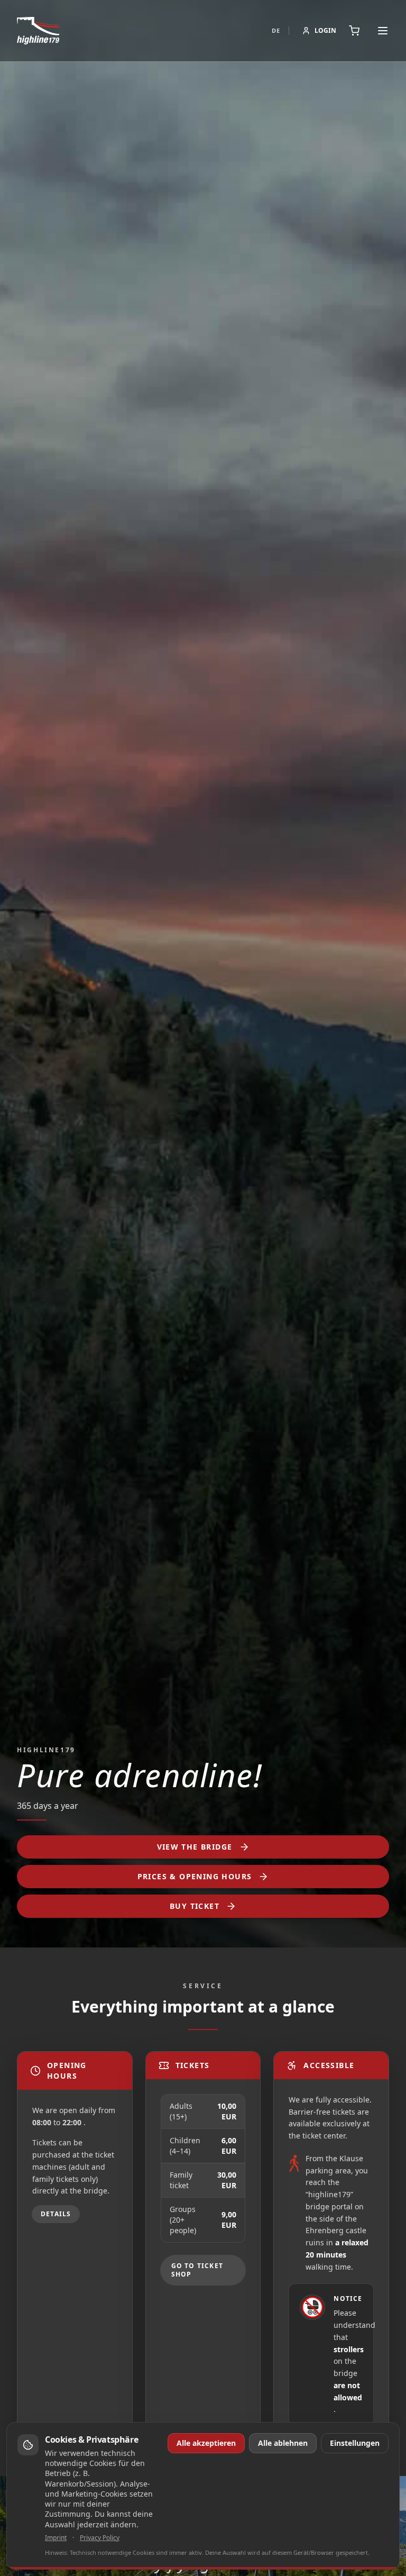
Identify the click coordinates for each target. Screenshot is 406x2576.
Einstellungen (355, 2443)
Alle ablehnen (283, 2443)
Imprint (56, 2538)
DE (276, 30)
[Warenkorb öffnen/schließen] (356, 31)
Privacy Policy (100, 2538)
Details (56, 2214)
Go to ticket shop (197, 2270)
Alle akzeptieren (206, 2443)
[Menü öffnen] (383, 31)
